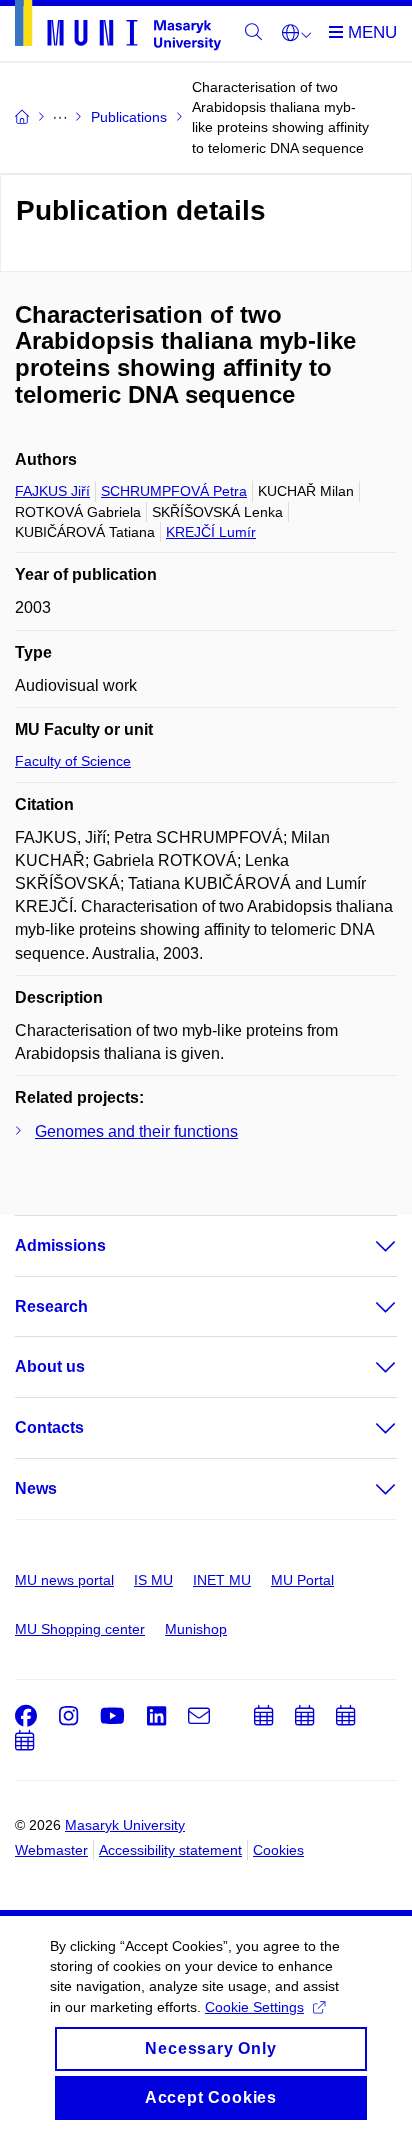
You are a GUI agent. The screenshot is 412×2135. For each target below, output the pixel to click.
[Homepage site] (118, 29)
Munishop (196, 1629)
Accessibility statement (170, 1850)
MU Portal (302, 1580)
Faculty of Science (73, 761)
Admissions (60, 1245)
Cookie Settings (254, 2007)
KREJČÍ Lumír (211, 532)
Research (51, 1306)
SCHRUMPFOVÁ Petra (174, 491)
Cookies (278, 1850)
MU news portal (64, 1580)
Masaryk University (125, 1825)
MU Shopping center (80, 1629)
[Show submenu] (366, 1246)
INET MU (222, 1580)
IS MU (153, 1580)
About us (50, 1366)
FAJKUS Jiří (52, 491)
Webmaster (51, 1850)
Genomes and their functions (136, 1131)
